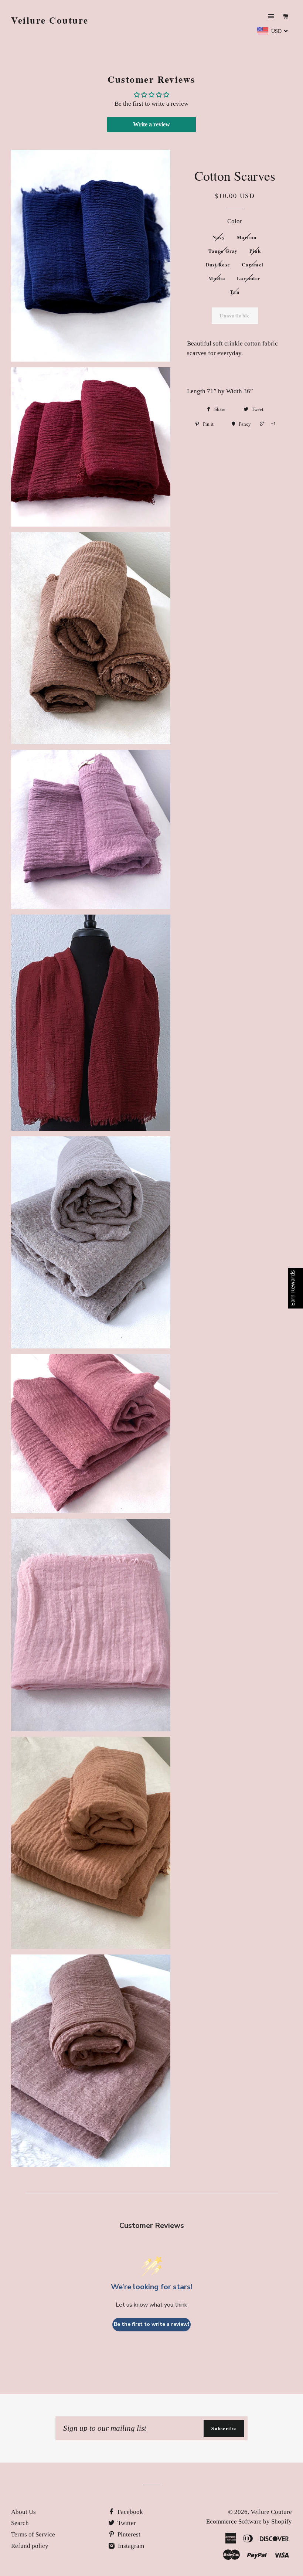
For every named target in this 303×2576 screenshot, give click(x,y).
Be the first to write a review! (151, 2324)
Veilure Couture (50, 20)
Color (235, 221)
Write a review (151, 124)
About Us (23, 2512)
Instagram (130, 2546)
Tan (235, 292)
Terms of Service (33, 2534)
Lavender (249, 278)
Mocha (217, 278)
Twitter (126, 2523)
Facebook (130, 2512)
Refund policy (30, 2546)
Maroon (247, 237)
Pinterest (128, 2534)
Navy (219, 237)
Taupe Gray (223, 251)
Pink (255, 251)
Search (20, 2523)
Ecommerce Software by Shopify (249, 2521)
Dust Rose (218, 264)
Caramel (253, 264)
